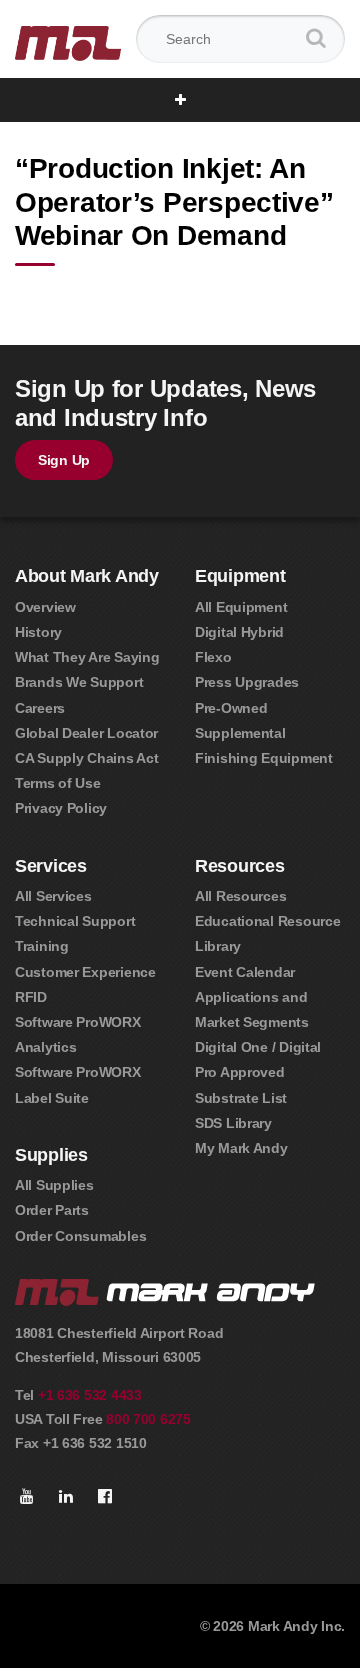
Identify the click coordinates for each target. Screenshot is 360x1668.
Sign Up (64, 460)
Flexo (213, 657)
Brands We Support (79, 682)
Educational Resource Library (267, 933)
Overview (45, 607)
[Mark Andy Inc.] (68, 39)
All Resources (240, 896)
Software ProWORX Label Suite (78, 1084)
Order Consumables (80, 1236)
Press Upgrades (247, 682)
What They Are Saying (87, 657)
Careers (40, 708)
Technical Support (75, 921)
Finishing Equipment (264, 758)
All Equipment (241, 607)
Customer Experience (85, 972)
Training (42, 946)
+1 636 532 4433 (90, 1395)
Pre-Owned (231, 708)
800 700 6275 (148, 1419)
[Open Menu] (180, 100)
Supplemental (240, 733)
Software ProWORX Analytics (78, 1034)
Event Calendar (245, 972)
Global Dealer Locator (86, 733)
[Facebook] (105, 1497)
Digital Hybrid (239, 632)
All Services (53, 896)
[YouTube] (27, 1497)
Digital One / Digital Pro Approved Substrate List (258, 1072)
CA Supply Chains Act (86, 758)
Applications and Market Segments (252, 1009)
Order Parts (52, 1210)
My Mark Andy (241, 1148)
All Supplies (54, 1185)
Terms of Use (58, 783)
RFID (31, 997)
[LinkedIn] (66, 1497)
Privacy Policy (61, 808)
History (38, 632)
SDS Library (233, 1123)
